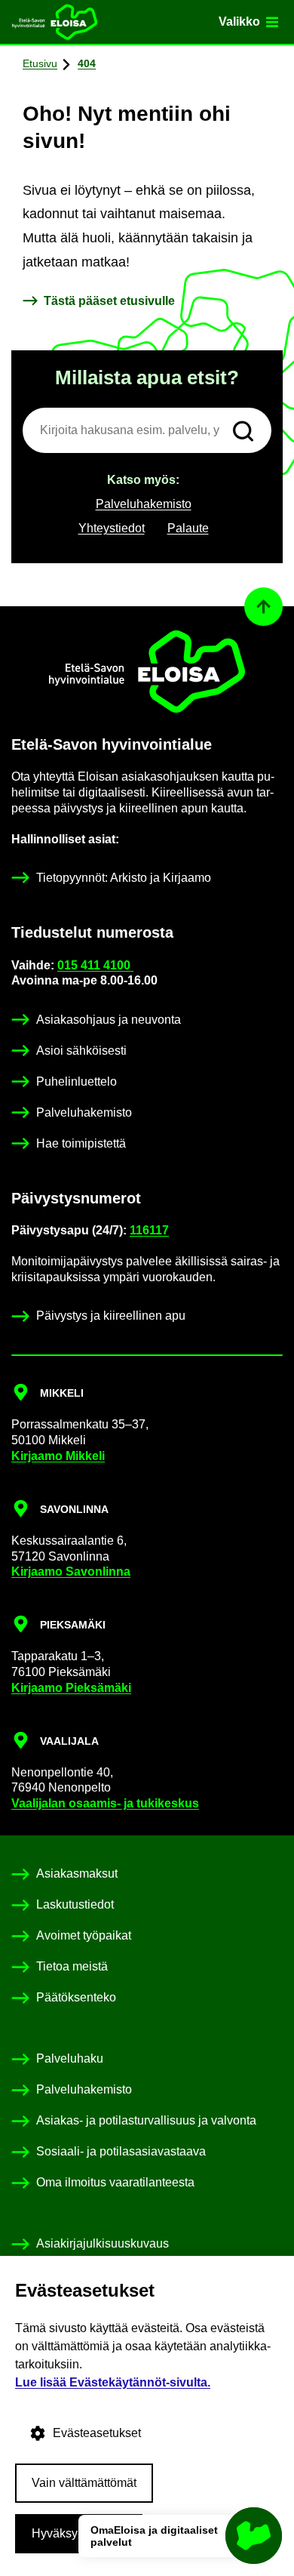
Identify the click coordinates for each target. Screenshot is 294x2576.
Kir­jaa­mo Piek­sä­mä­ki (71, 1688)
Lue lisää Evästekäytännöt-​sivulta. (113, 2382)
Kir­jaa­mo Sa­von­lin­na (71, 1571)
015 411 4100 (95, 965)
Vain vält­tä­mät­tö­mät (84, 2483)
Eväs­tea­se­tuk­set (97, 2433)
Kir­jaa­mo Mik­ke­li (58, 1456)
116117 (149, 1230)
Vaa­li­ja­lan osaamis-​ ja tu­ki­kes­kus (105, 1803)
